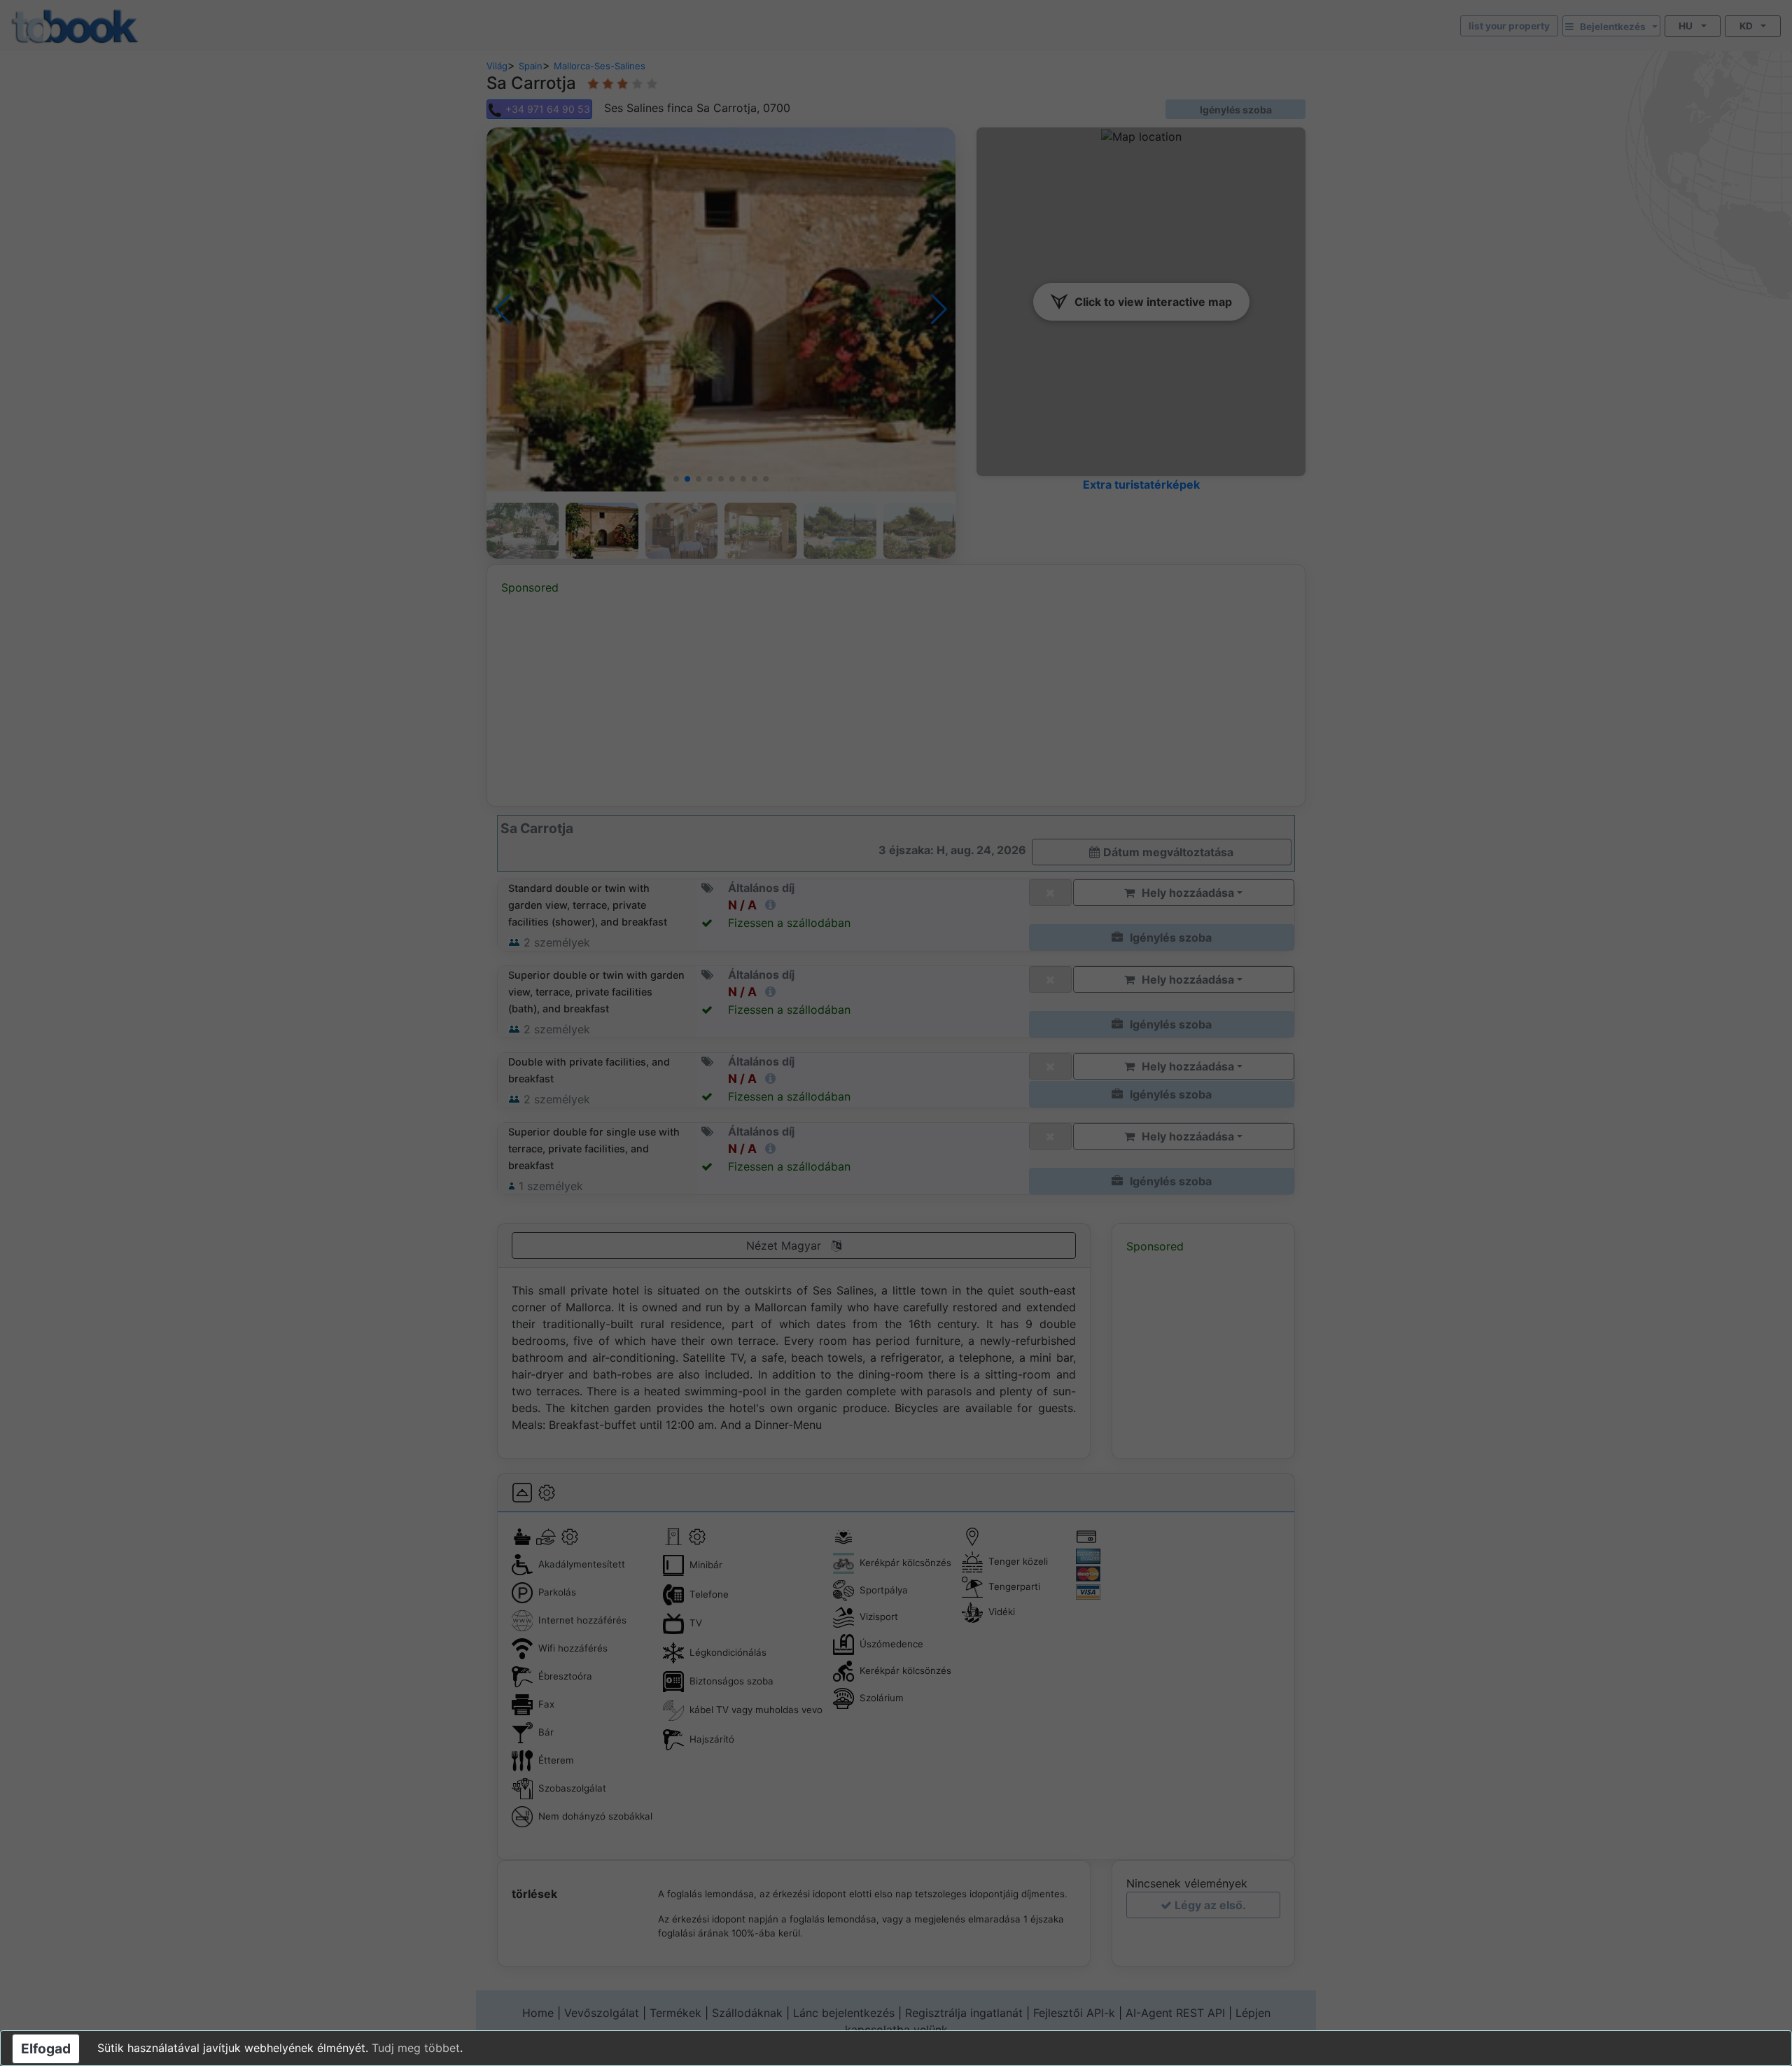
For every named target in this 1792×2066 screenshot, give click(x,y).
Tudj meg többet (416, 2048)
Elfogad (46, 2048)
